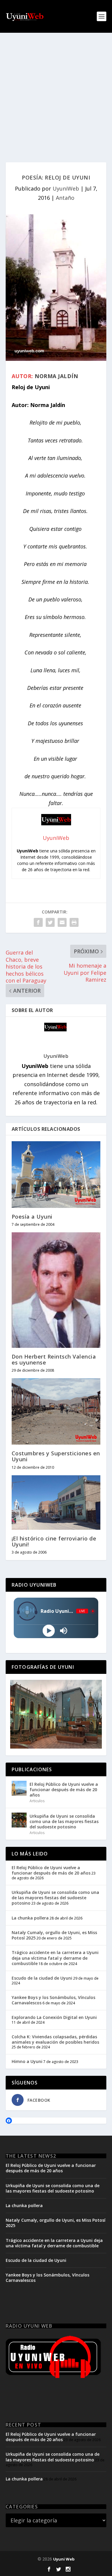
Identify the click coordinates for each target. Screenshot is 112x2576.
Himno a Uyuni (27, 2061)
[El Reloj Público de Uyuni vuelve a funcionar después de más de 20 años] (19, 1788)
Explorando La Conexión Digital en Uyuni (54, 2017)
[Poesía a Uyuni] (56, 1174)
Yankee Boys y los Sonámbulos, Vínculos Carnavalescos (53, 2000)
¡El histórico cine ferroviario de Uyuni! (54, 1541)
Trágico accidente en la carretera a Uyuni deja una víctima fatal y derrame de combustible (55, 1958)
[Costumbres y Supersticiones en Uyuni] (56, 1411)
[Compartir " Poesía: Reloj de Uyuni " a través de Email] (62, 922)
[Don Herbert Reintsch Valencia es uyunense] (56, 1290)
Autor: (22, 376)
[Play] (49, 1631)
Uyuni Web (64, 2559)
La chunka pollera (30, 1918)
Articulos (37, 1801)
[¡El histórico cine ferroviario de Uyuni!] (56, 1503)
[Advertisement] (56, 92)
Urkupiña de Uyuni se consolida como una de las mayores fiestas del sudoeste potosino (64, 1821)
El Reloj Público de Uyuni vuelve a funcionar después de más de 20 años (64, 1790)
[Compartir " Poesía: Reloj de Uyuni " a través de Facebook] (38, 922)
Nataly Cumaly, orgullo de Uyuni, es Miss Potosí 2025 (54, 1935)
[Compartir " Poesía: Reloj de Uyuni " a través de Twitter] (50, 922)
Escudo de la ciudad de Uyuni (42, 1978)
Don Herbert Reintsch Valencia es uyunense (54, 1359)
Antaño (65, 198)
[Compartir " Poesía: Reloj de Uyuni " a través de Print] (74, 922)
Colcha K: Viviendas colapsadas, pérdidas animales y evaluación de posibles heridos (55, 2039)
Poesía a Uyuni (32, 1217)
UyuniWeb (66, 188)
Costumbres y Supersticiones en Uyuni (56, 1456)
